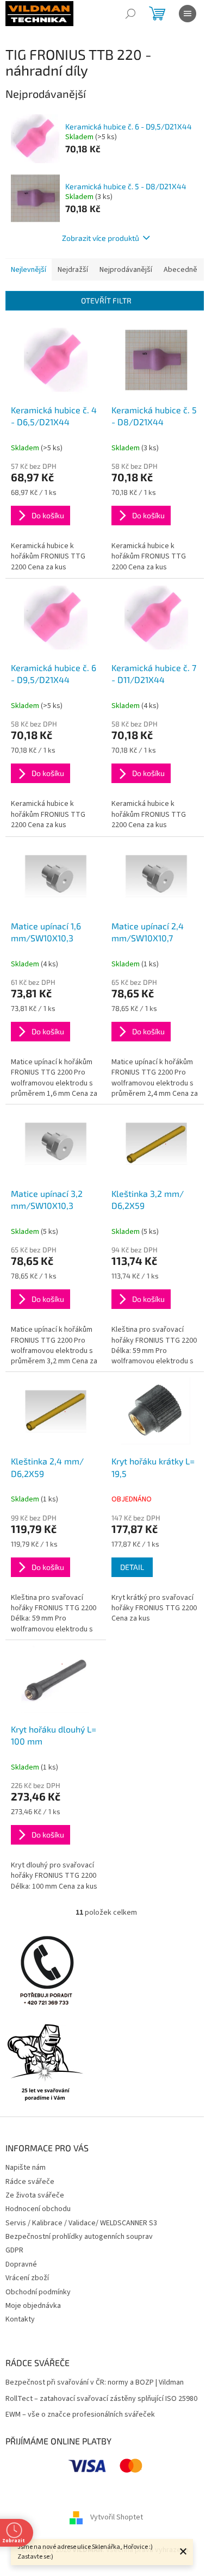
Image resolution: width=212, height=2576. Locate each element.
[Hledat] (130, 14)
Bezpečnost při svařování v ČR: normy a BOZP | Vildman (95, 2383)
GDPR (14, 2250)
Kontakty (20, 2319)
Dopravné (21, 2264)
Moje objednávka (33, 2306)
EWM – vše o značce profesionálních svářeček (80, 2415)
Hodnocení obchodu (38, 2209)
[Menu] (188, 14)
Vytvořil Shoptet (117, 2517)
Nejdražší (73, 270)
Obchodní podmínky (38, 2292)
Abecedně (180, 270)
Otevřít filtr (106, 300)
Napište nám (26, 2168)
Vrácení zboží (27, 2278)
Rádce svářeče (30, 2182)
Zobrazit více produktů (101, 238)
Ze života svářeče (35, 2195)
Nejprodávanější (126, 270)
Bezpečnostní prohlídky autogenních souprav (79, 2237)
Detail (132, 1567)
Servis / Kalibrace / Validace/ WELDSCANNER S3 (81, 2223)
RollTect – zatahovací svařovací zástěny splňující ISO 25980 (101, 2399)
